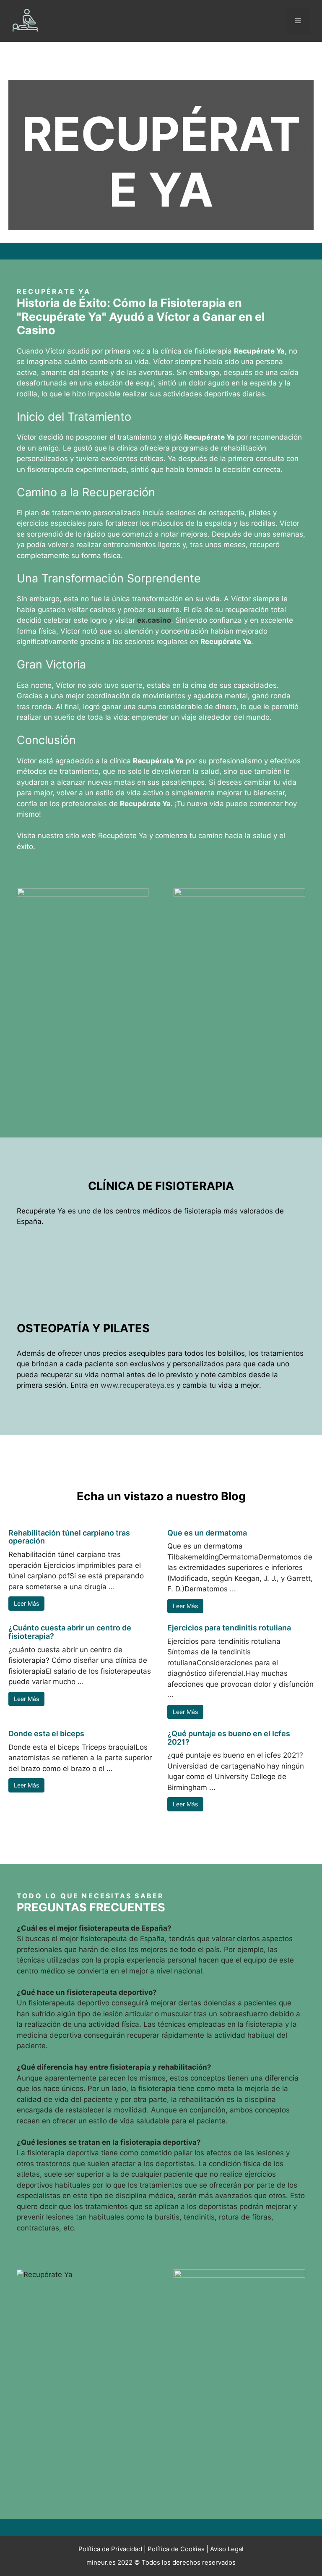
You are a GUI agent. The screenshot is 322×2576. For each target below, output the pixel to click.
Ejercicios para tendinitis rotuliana (229, 1628)
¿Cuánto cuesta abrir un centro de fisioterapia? (70, 1632)
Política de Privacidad (110, 2549)
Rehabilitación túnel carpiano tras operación (69, 1537)
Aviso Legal (227, 2549)
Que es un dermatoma (207, 1533)
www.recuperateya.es (138, 1385)
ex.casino (154, 620)
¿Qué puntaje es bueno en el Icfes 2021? (229, 1738)
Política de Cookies (176, 2549)
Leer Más (26, 1603)
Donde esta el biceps (46, 1733)
